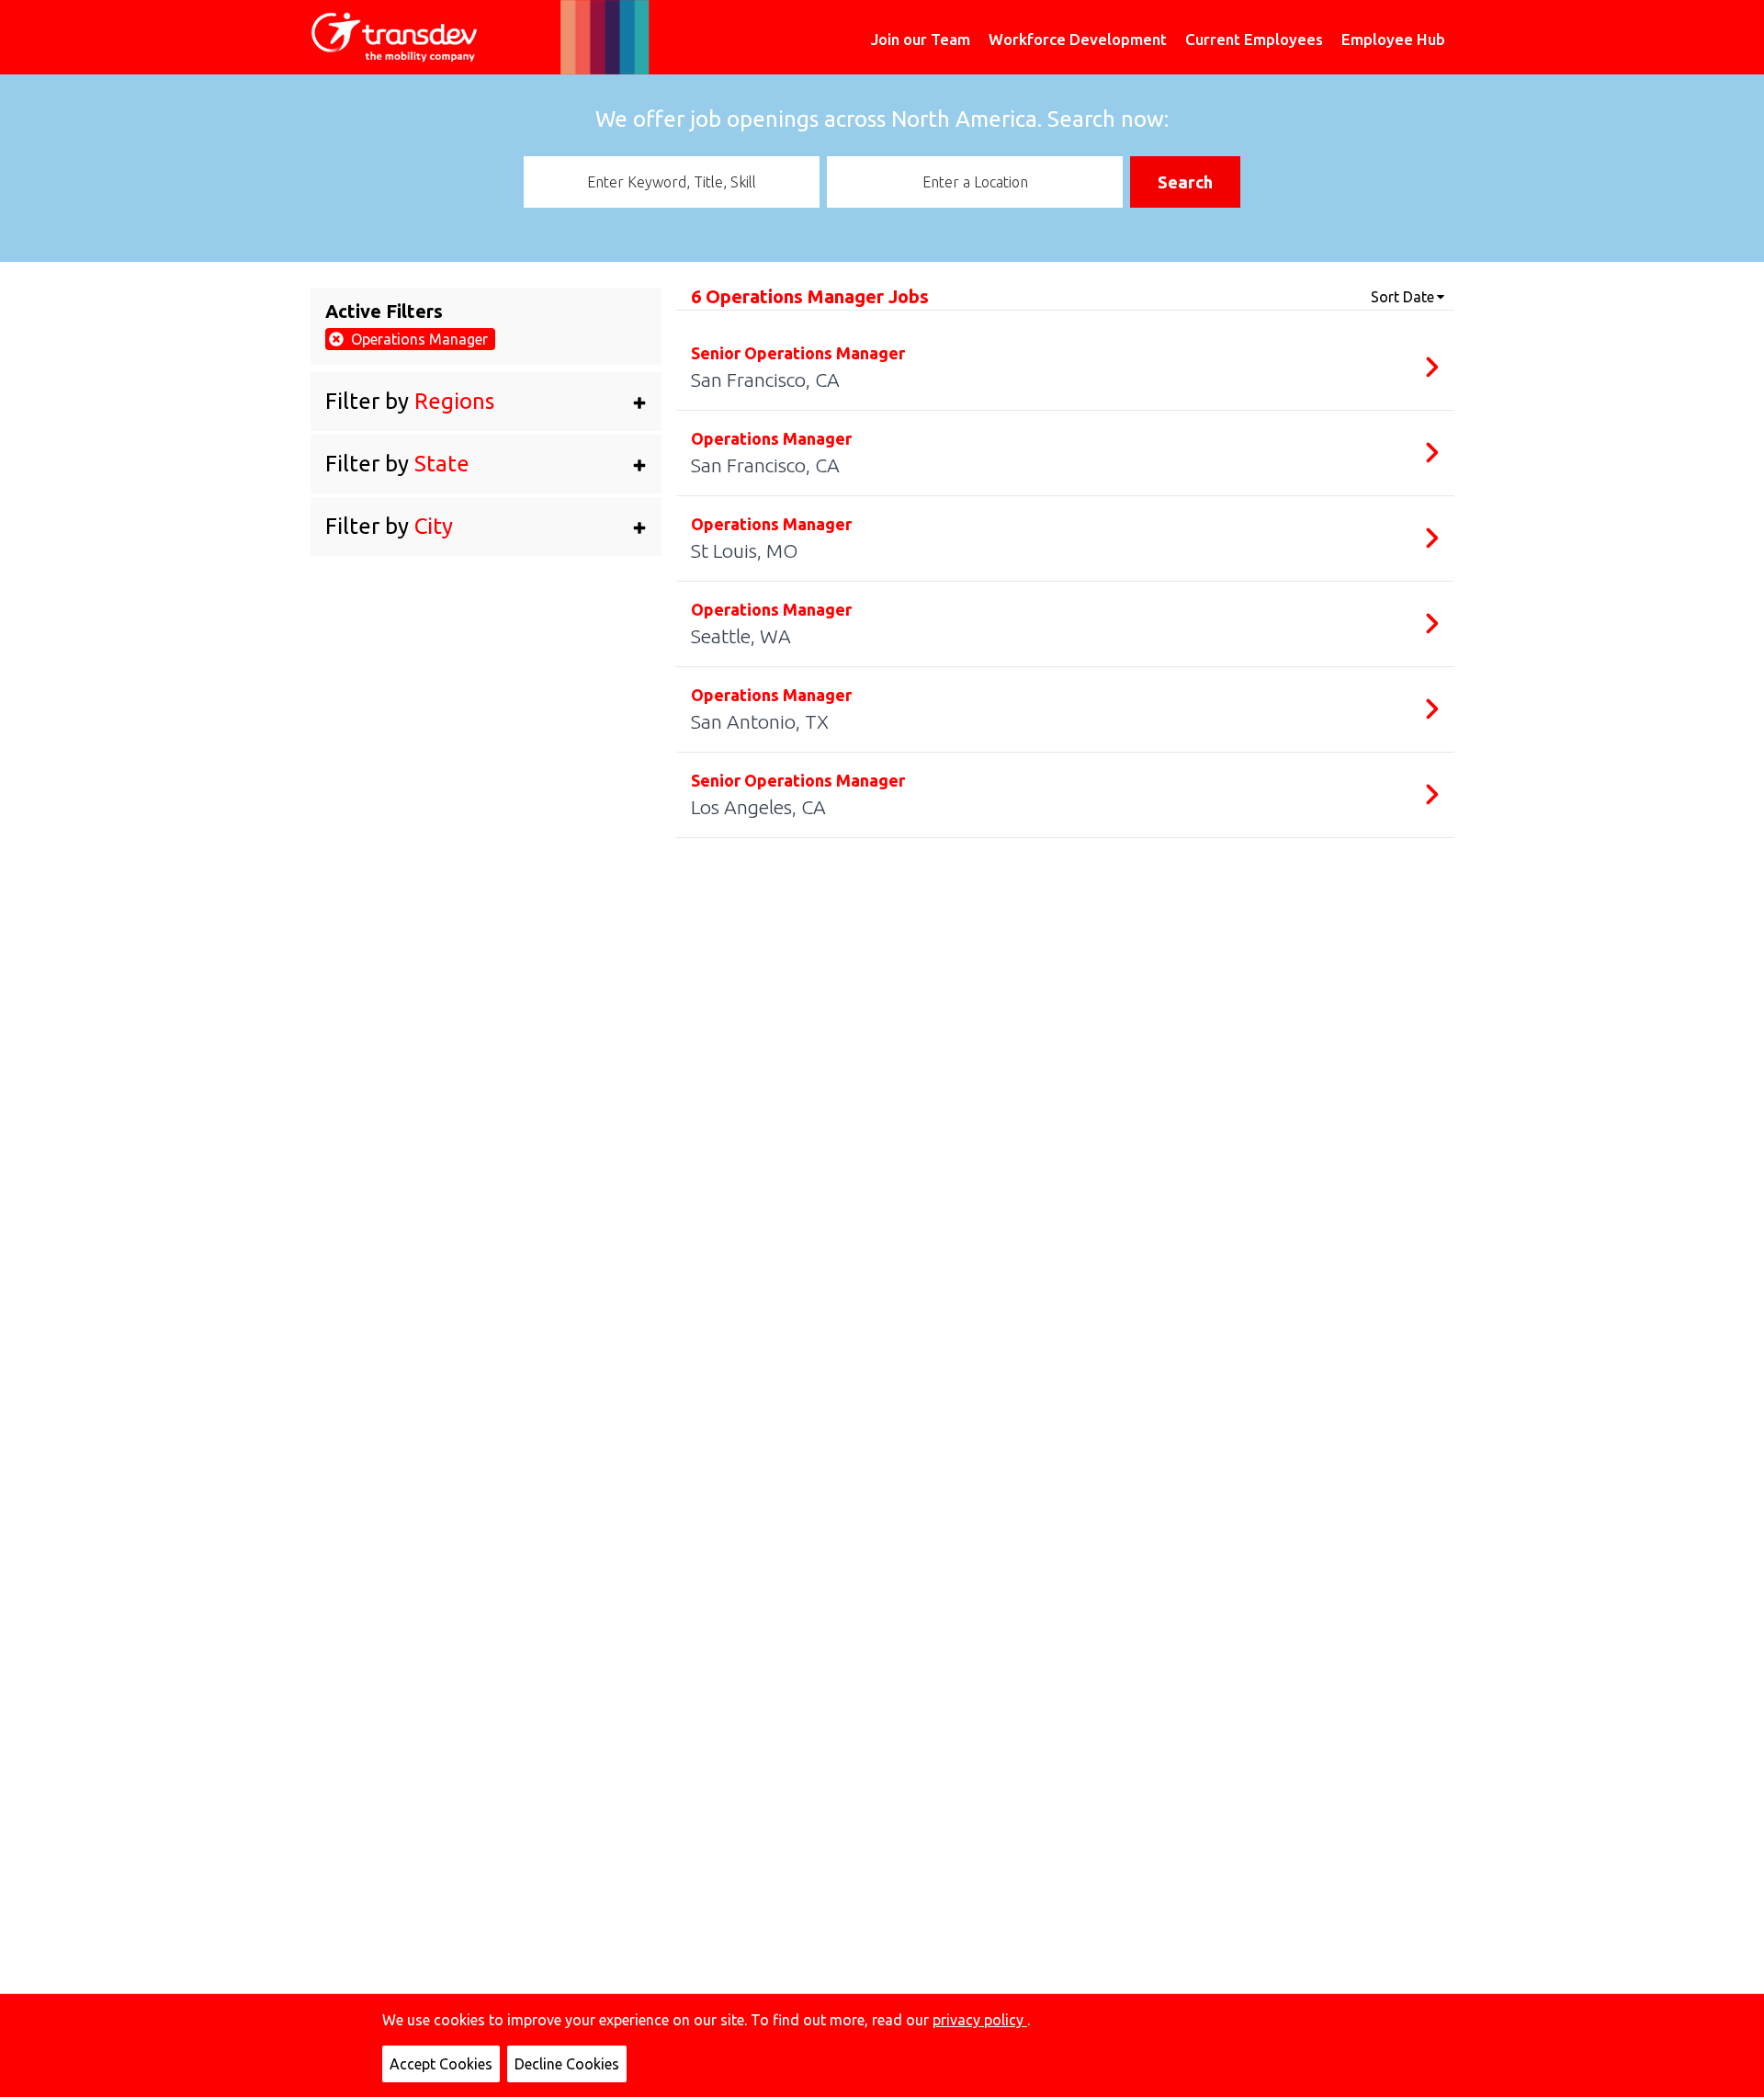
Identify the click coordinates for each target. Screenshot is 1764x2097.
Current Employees (1254, 39)
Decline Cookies (567, 2064)
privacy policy (980, 2020)
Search (1185, 182)
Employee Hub (1393, 39)
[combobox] (672, 182)
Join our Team (921, 39)
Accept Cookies (441, 2064)
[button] (486, 402)
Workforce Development (1078, 39)
